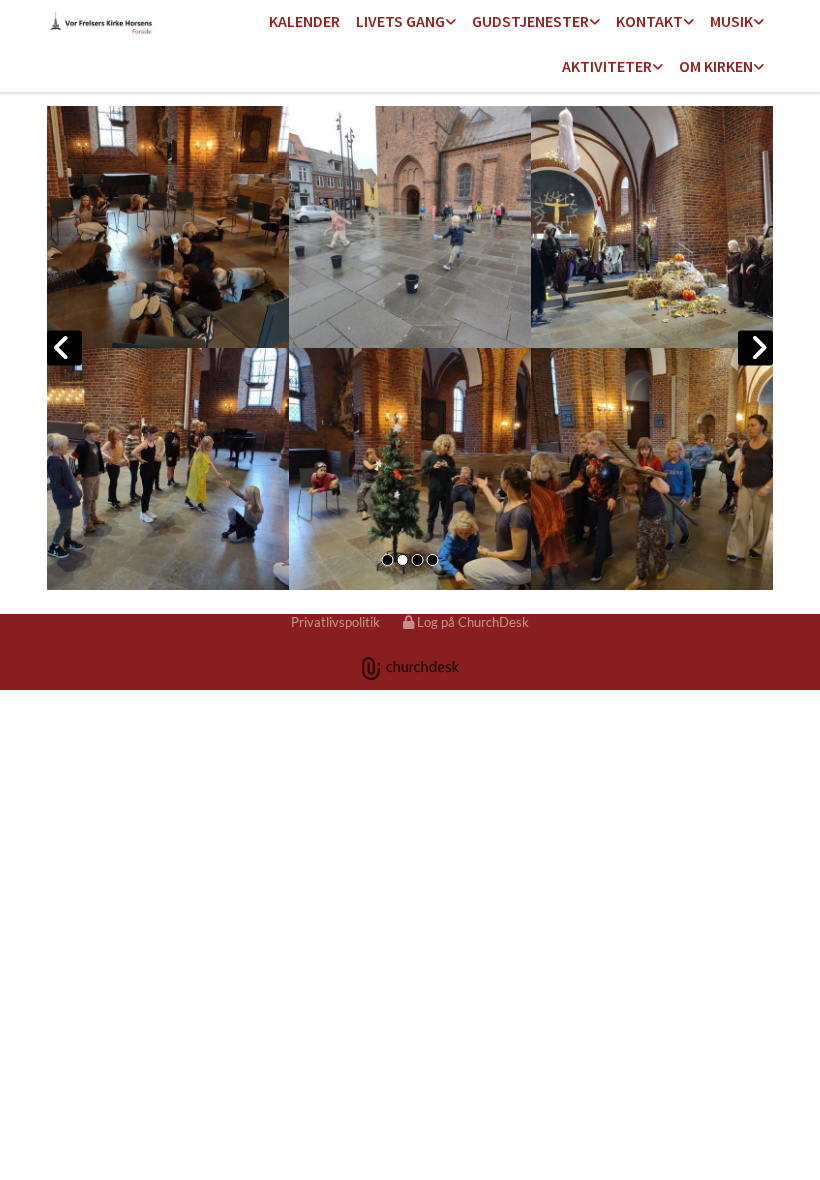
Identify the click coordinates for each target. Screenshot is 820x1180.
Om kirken (716, 66)
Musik (731, 21)
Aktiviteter (607, 66)
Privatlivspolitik (335, 622)
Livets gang (400, 21)
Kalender (304, 21)
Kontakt (649, 21)
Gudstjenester (530, 21)
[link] (406, 22)
